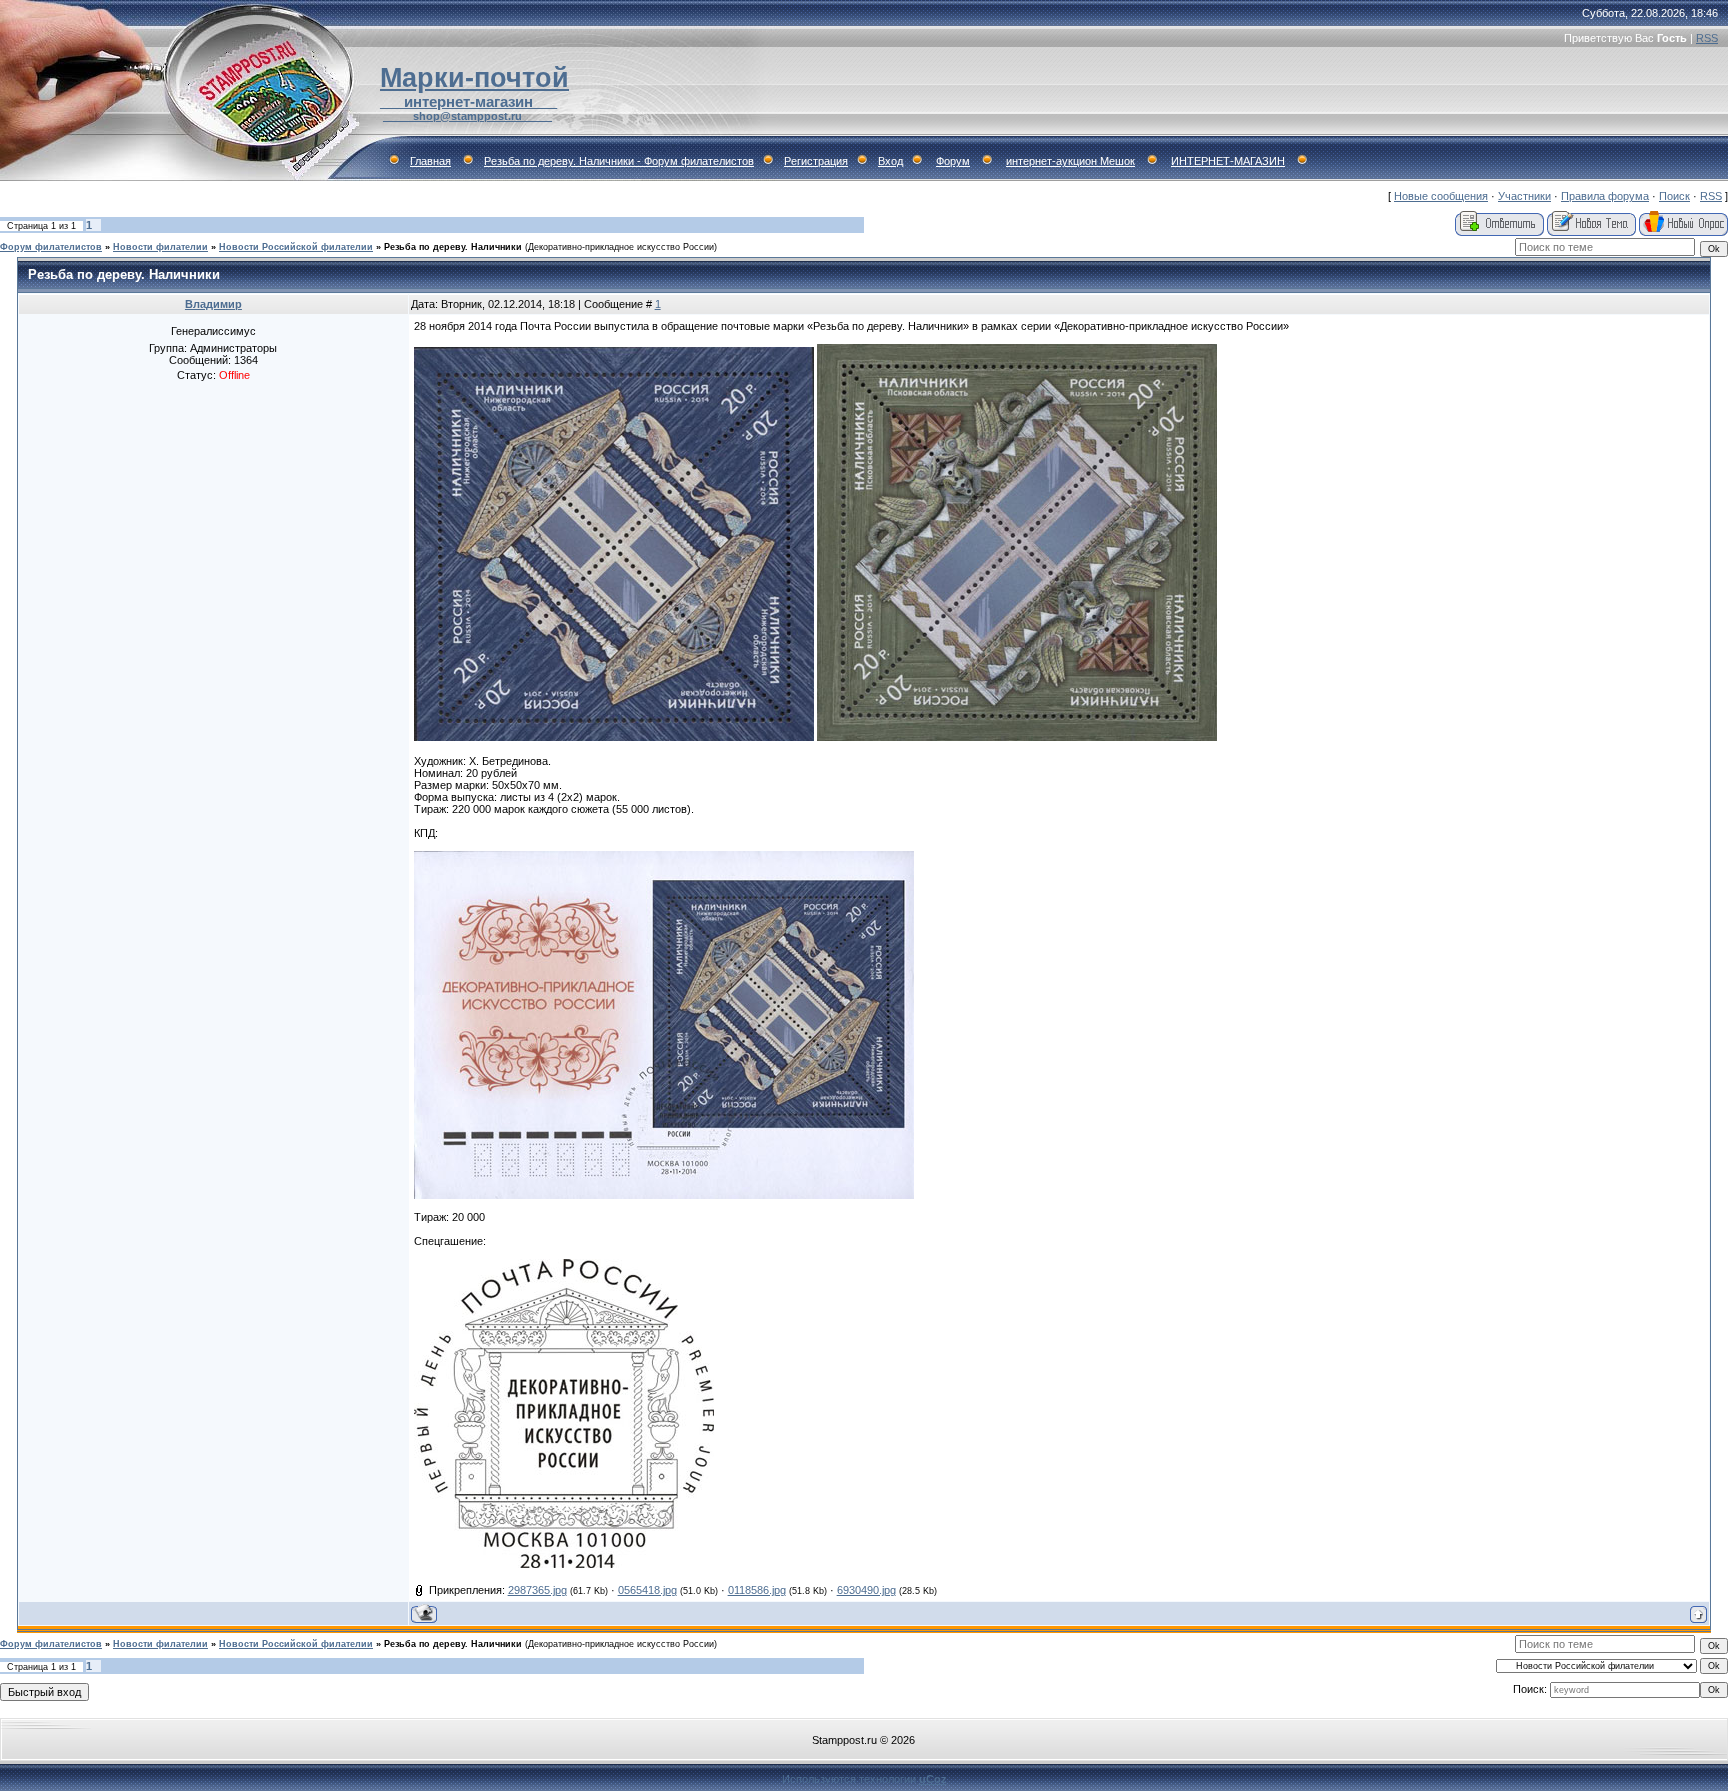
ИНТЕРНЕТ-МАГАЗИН (1228, 161)
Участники (1524, 196)
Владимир (213, 304)
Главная (430, 161)
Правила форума (1605, 196)
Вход (890, 161)
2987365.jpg (537, 1590)
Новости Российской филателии (296, 247)
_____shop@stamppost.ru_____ (467, 116)
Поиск (1674, 196)
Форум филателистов (51, 247)
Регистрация (816, 161)
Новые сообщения (1441, 196)
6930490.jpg (866, 1590)
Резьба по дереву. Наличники (453, 247)
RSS (1707, 38)
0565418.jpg (647, 1590)
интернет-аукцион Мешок (1070, 161)
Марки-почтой (474, 78)
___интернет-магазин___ (468, 102)
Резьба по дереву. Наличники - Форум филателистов (619, 161)
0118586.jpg (757, 1590)
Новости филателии (160, 247)
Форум (953, 161)
